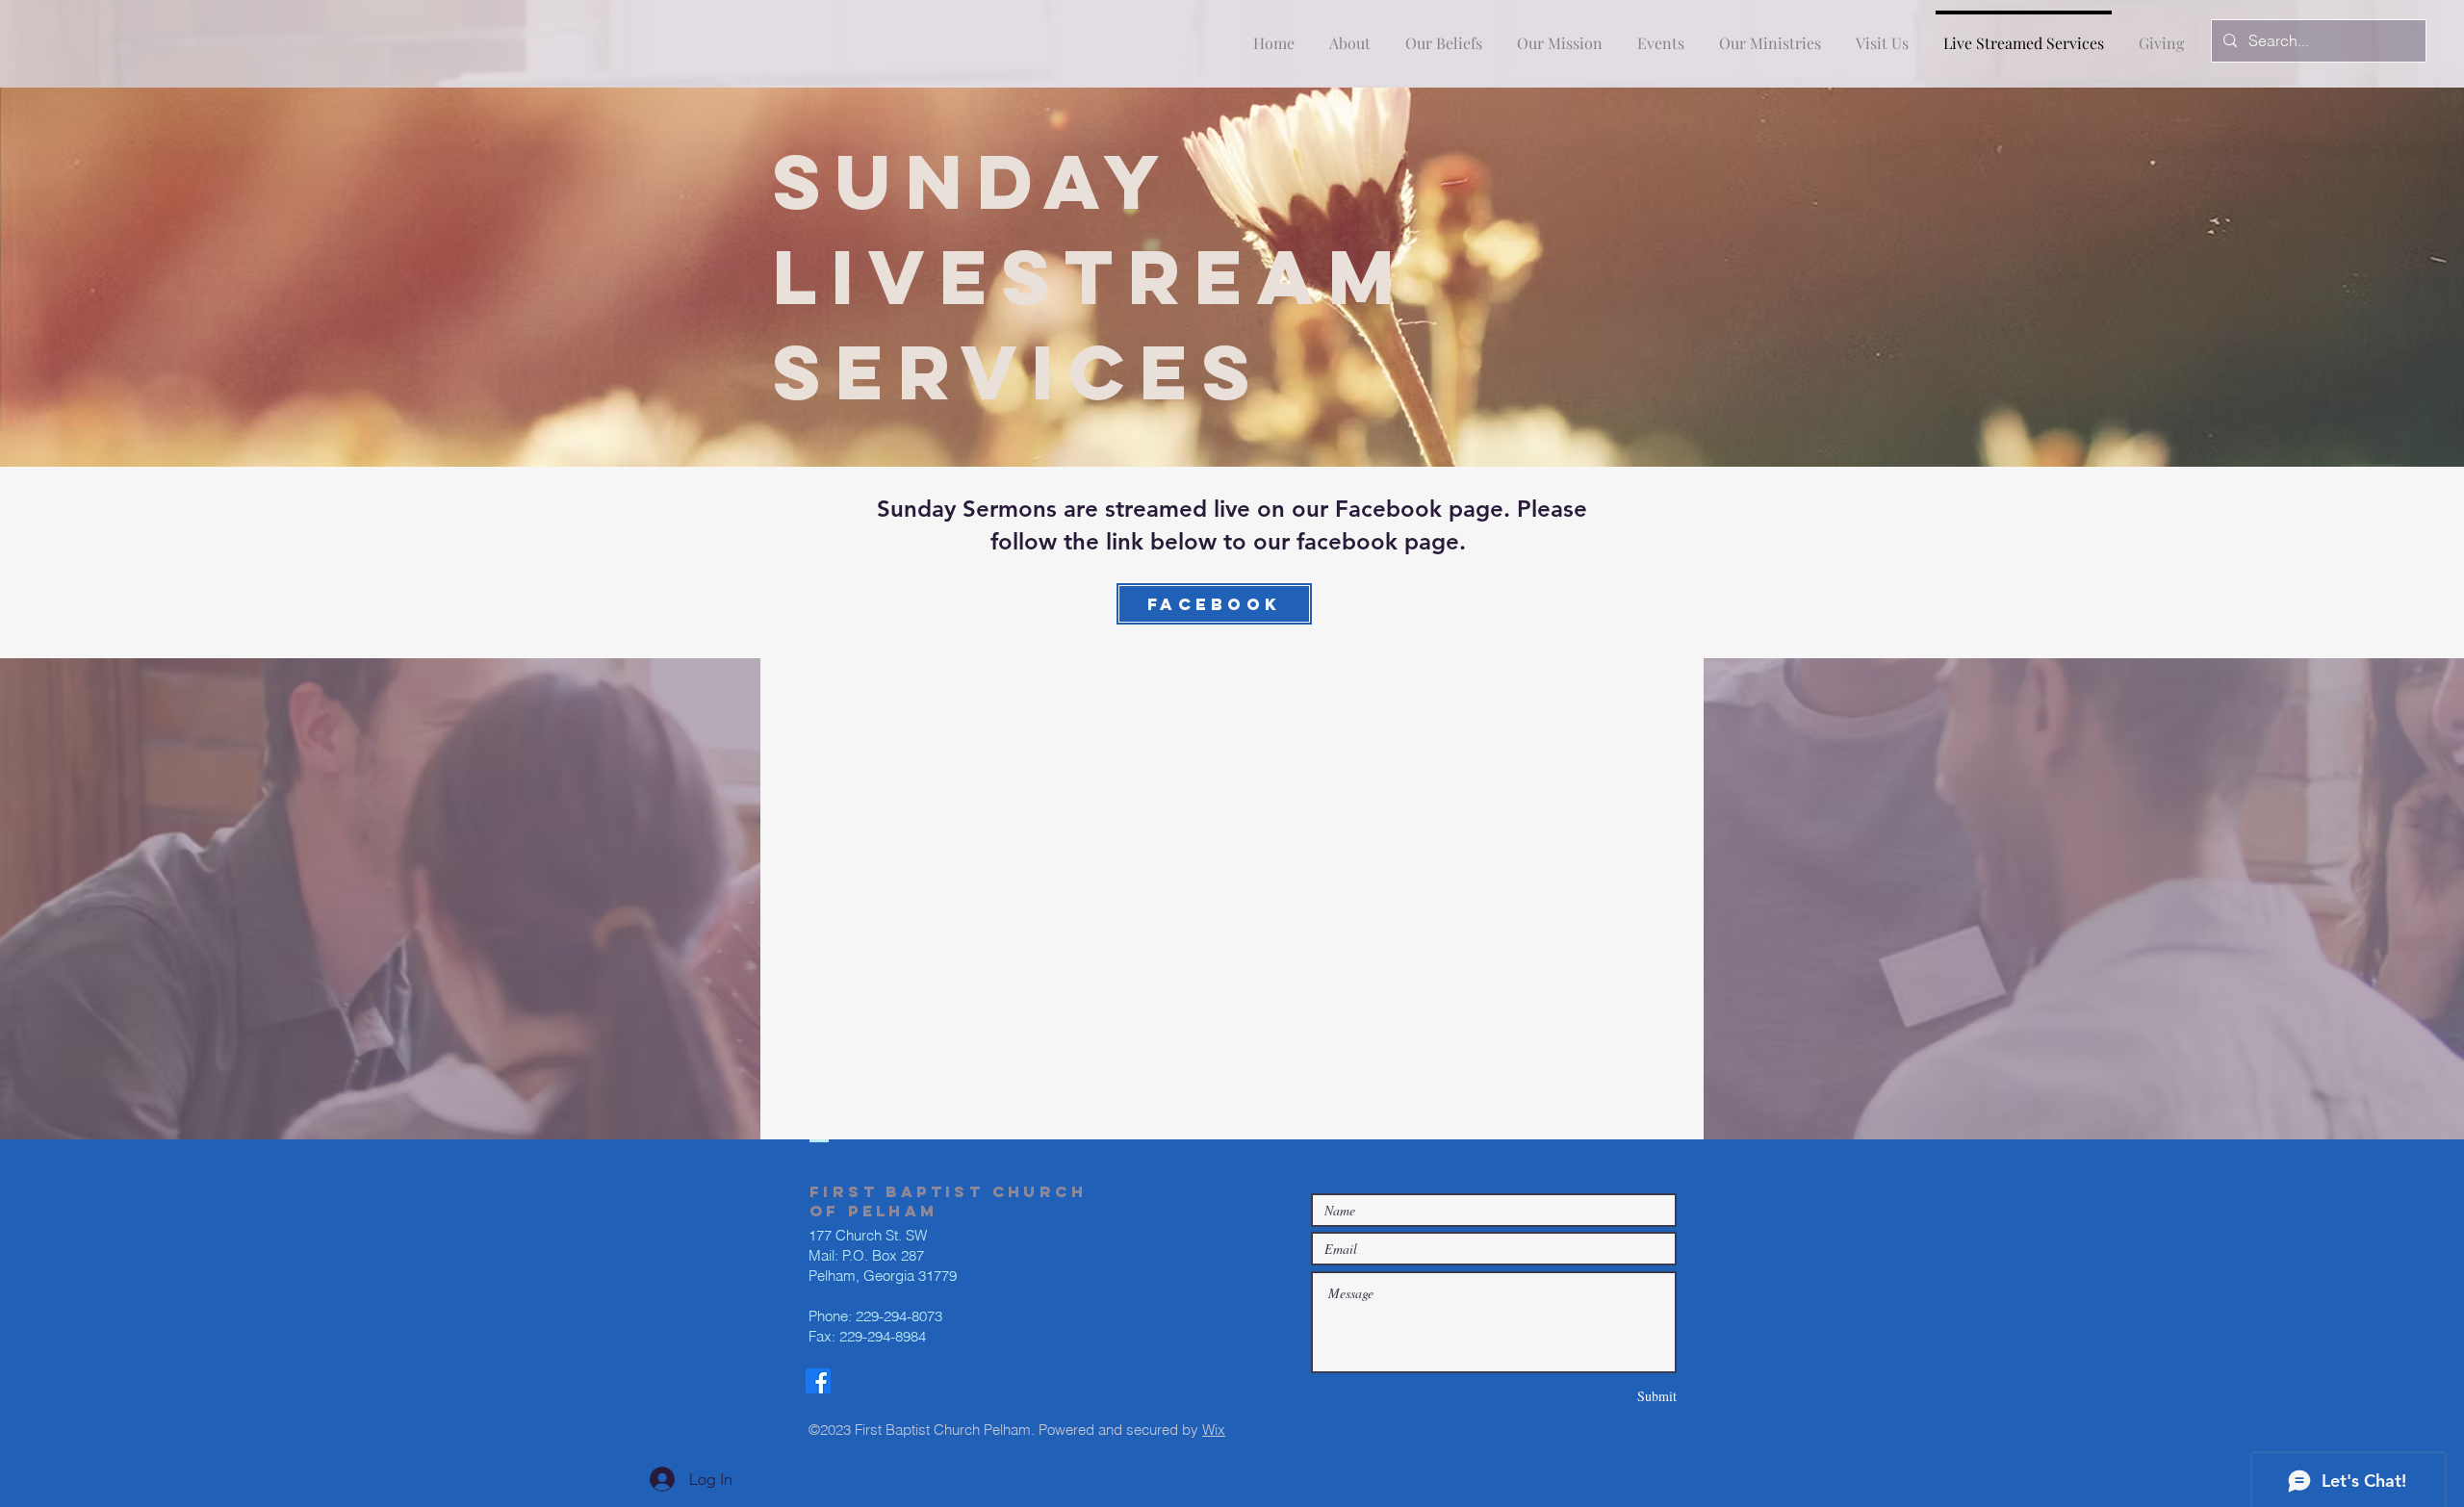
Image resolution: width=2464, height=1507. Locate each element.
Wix (1214, 1430)
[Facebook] (818, 1381)
